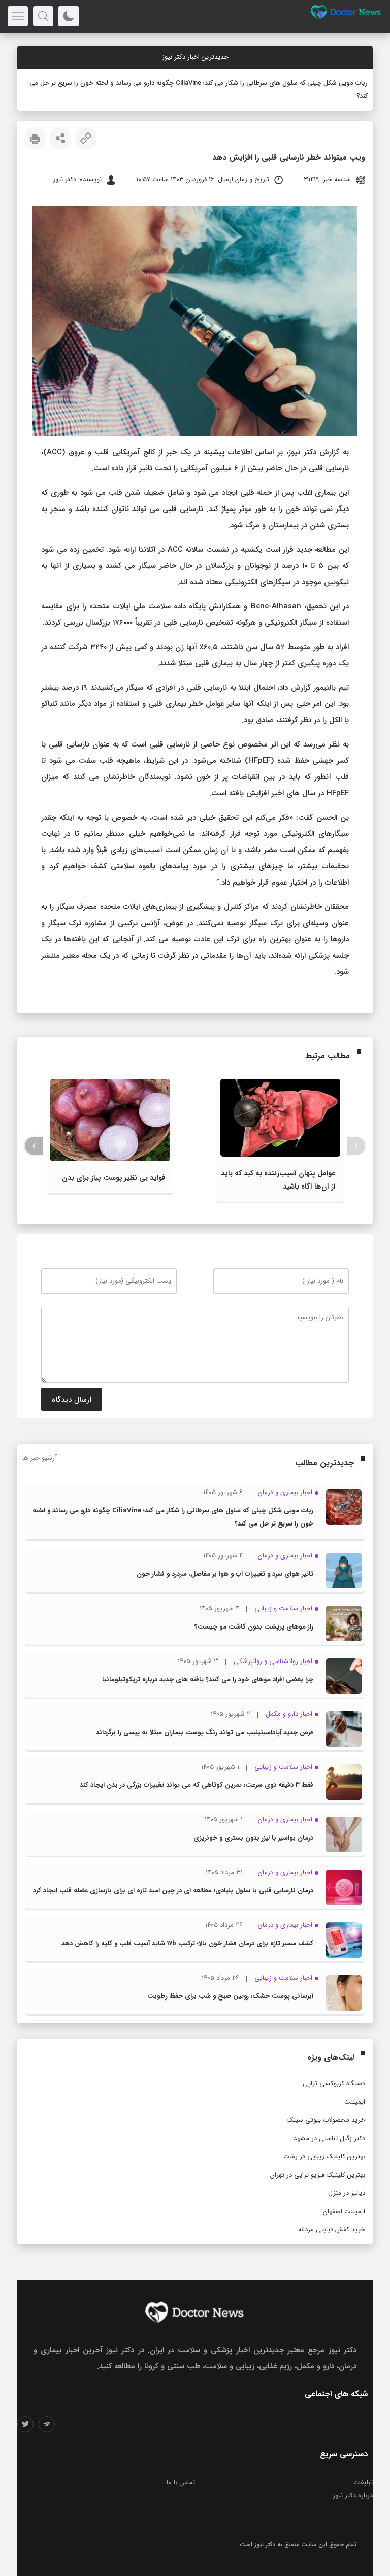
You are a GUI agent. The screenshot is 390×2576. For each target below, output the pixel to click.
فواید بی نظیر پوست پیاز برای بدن (113, 1178)
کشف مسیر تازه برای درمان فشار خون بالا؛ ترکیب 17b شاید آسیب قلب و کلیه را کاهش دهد (187, 1943)
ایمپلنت (355, 2102)
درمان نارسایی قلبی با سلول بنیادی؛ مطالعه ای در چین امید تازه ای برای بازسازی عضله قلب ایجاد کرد (173, 1891)
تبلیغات (363, 2482)
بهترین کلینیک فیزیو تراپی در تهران (318, 2175)
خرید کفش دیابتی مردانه (332, 2230)
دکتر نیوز (265, 2544)
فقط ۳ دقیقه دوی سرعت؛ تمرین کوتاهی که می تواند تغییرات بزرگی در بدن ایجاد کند (197, 1785)
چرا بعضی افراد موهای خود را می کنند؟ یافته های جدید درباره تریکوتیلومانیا (208, 1680)
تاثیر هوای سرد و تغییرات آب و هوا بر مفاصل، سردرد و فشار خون (225, 1574)
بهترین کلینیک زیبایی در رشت (324, 2157)
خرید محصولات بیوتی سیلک (326, 2120)
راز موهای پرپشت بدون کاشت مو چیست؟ (254, 1627)
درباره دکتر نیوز (353, 2496)
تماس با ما (181, 2482)
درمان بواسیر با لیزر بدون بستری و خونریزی (253, 1838)
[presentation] (356, 1146)
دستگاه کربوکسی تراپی (334, 2083)
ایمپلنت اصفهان (344, 2211)
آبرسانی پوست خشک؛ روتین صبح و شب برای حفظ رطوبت (230, 1996)
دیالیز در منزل (347, 2193)
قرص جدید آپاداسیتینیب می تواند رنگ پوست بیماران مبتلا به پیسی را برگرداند (205, 1732)
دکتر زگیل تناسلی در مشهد (329, 2138)
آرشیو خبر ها (40, 1458)
